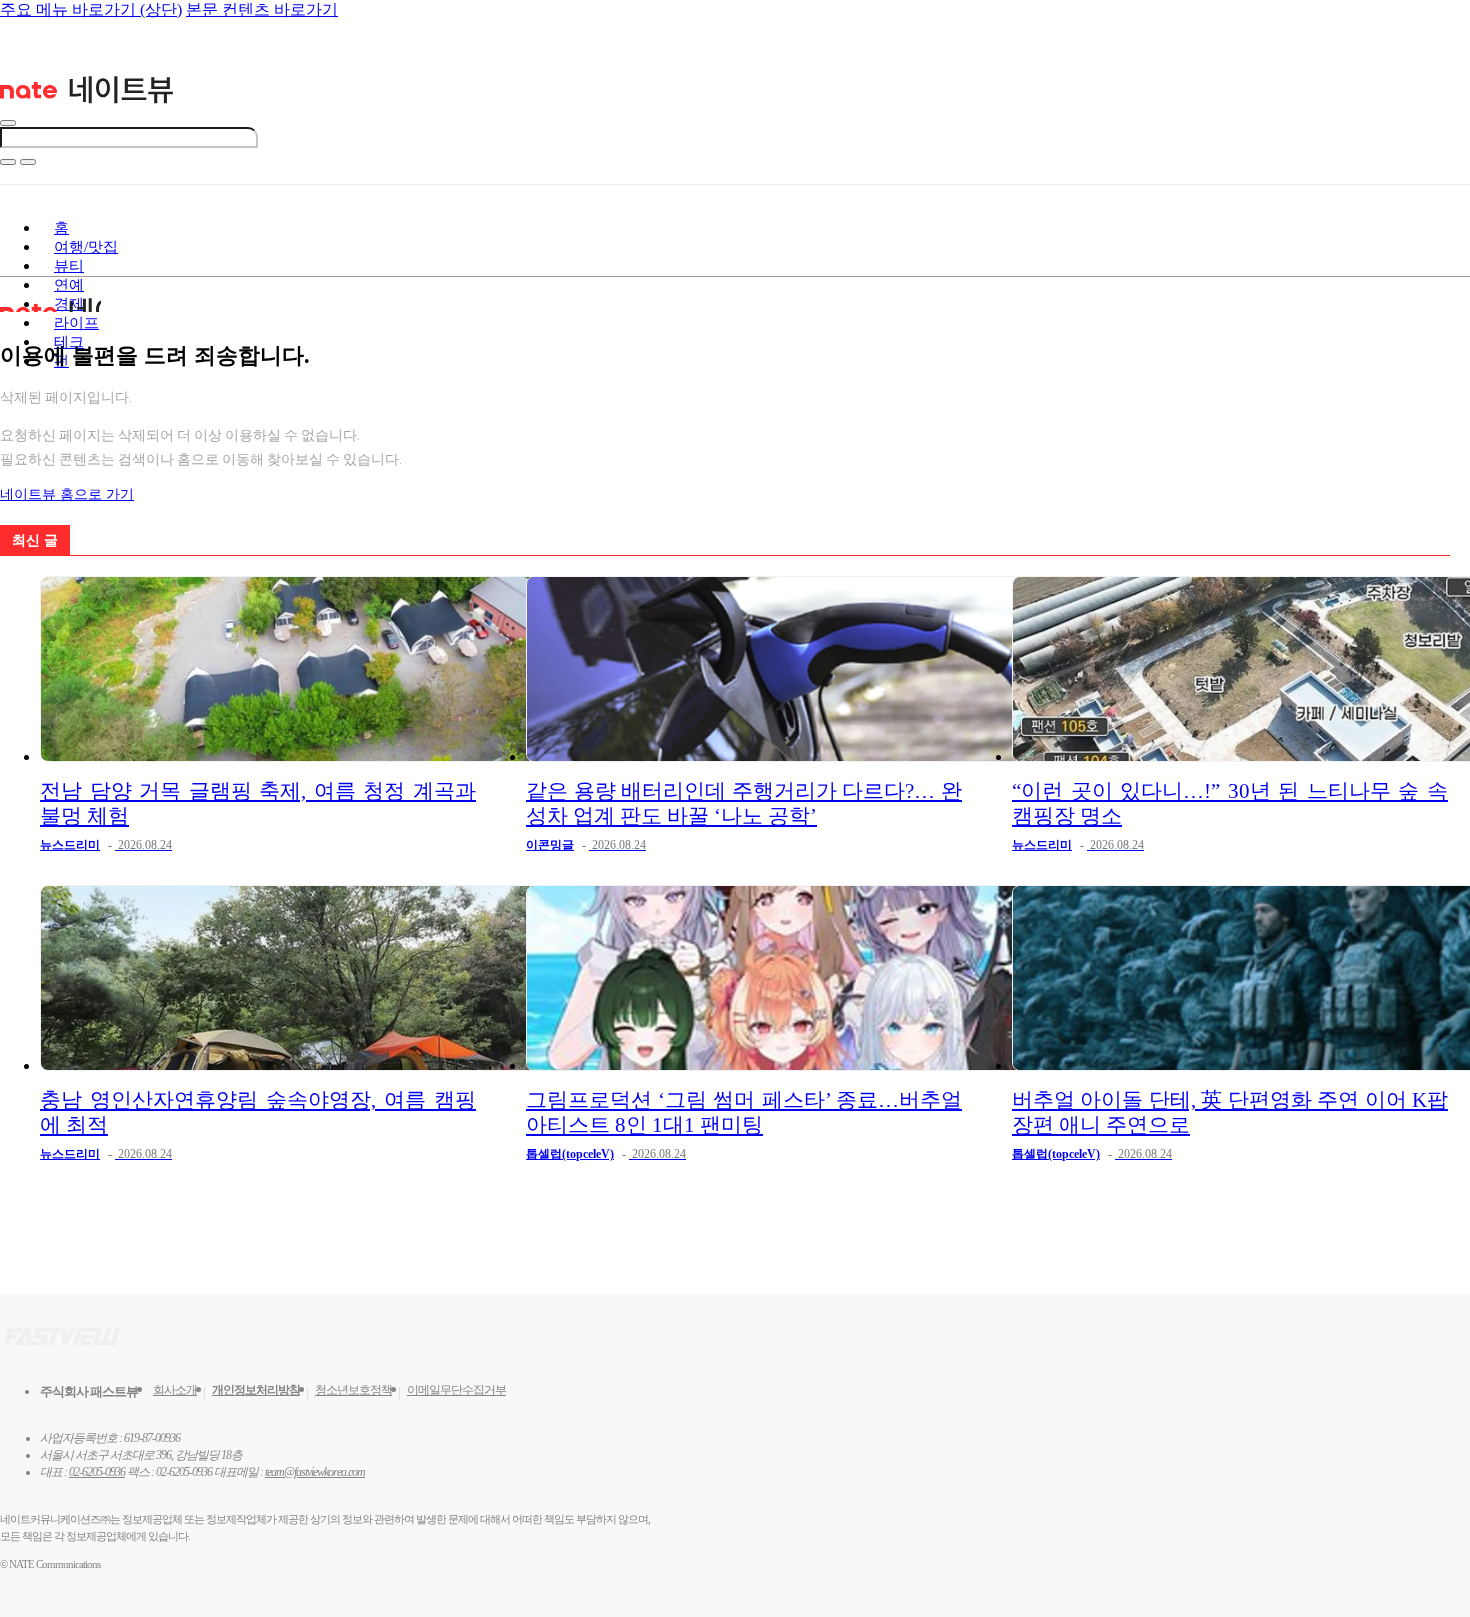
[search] (8, 162)
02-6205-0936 (97, 1472)
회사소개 (175, 1390)
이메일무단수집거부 (456, 1390)
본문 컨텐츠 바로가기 (262, 9)
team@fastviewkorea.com (315, 1472)
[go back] (8, 123)
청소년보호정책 (353, 1390)
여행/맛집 (86, 247)
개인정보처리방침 (256, 1390)
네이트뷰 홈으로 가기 (67, 494)
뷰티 (69, 266)
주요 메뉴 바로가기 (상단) (91, 9)
